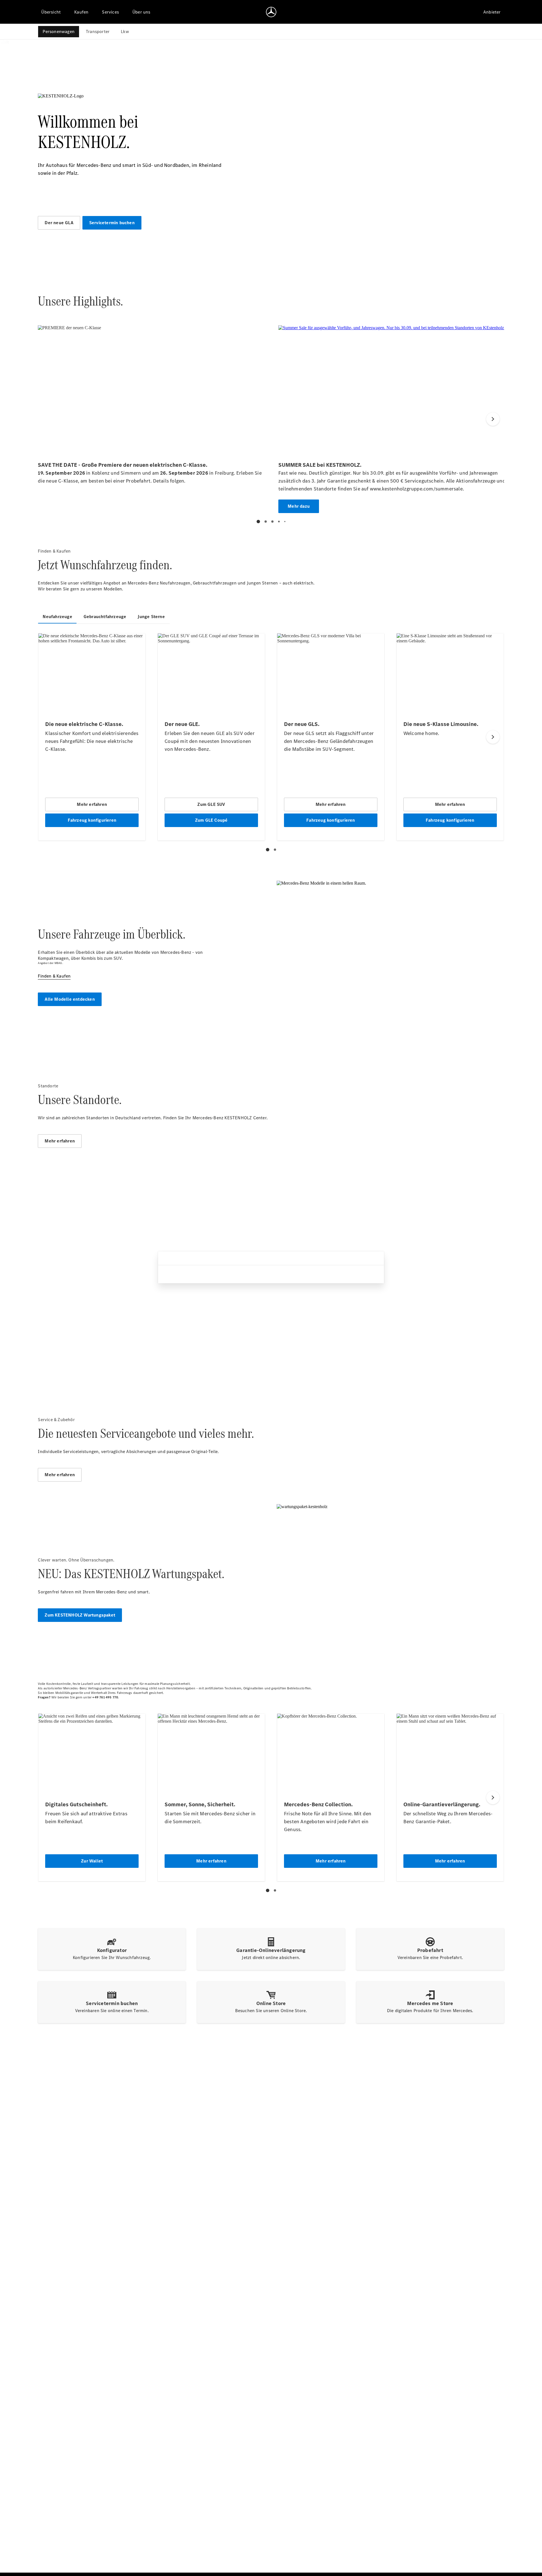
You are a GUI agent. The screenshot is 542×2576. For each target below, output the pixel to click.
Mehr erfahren (60, 1141)
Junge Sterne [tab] (151, 617)
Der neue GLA (59, 223)
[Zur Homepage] (271, 12)
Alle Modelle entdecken (70, 999)
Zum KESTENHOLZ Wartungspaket (80, 1615)
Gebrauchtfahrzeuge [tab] (105, 617)
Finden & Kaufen (54, 976)
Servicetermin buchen (112, 223)
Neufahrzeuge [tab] (57, 617)
